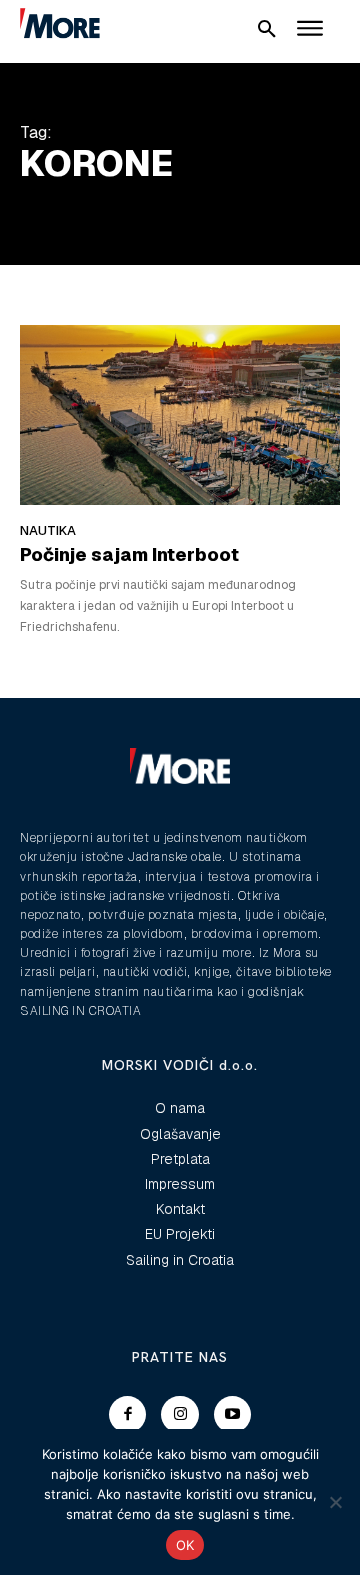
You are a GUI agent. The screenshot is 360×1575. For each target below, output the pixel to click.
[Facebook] (128, 1415)
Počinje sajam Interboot (129, 554)
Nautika (48, 530)
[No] (335, 1502)
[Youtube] (233, 1415)
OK (185, 1545)
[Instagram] (180, 1415)
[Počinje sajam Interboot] (180, 414)
